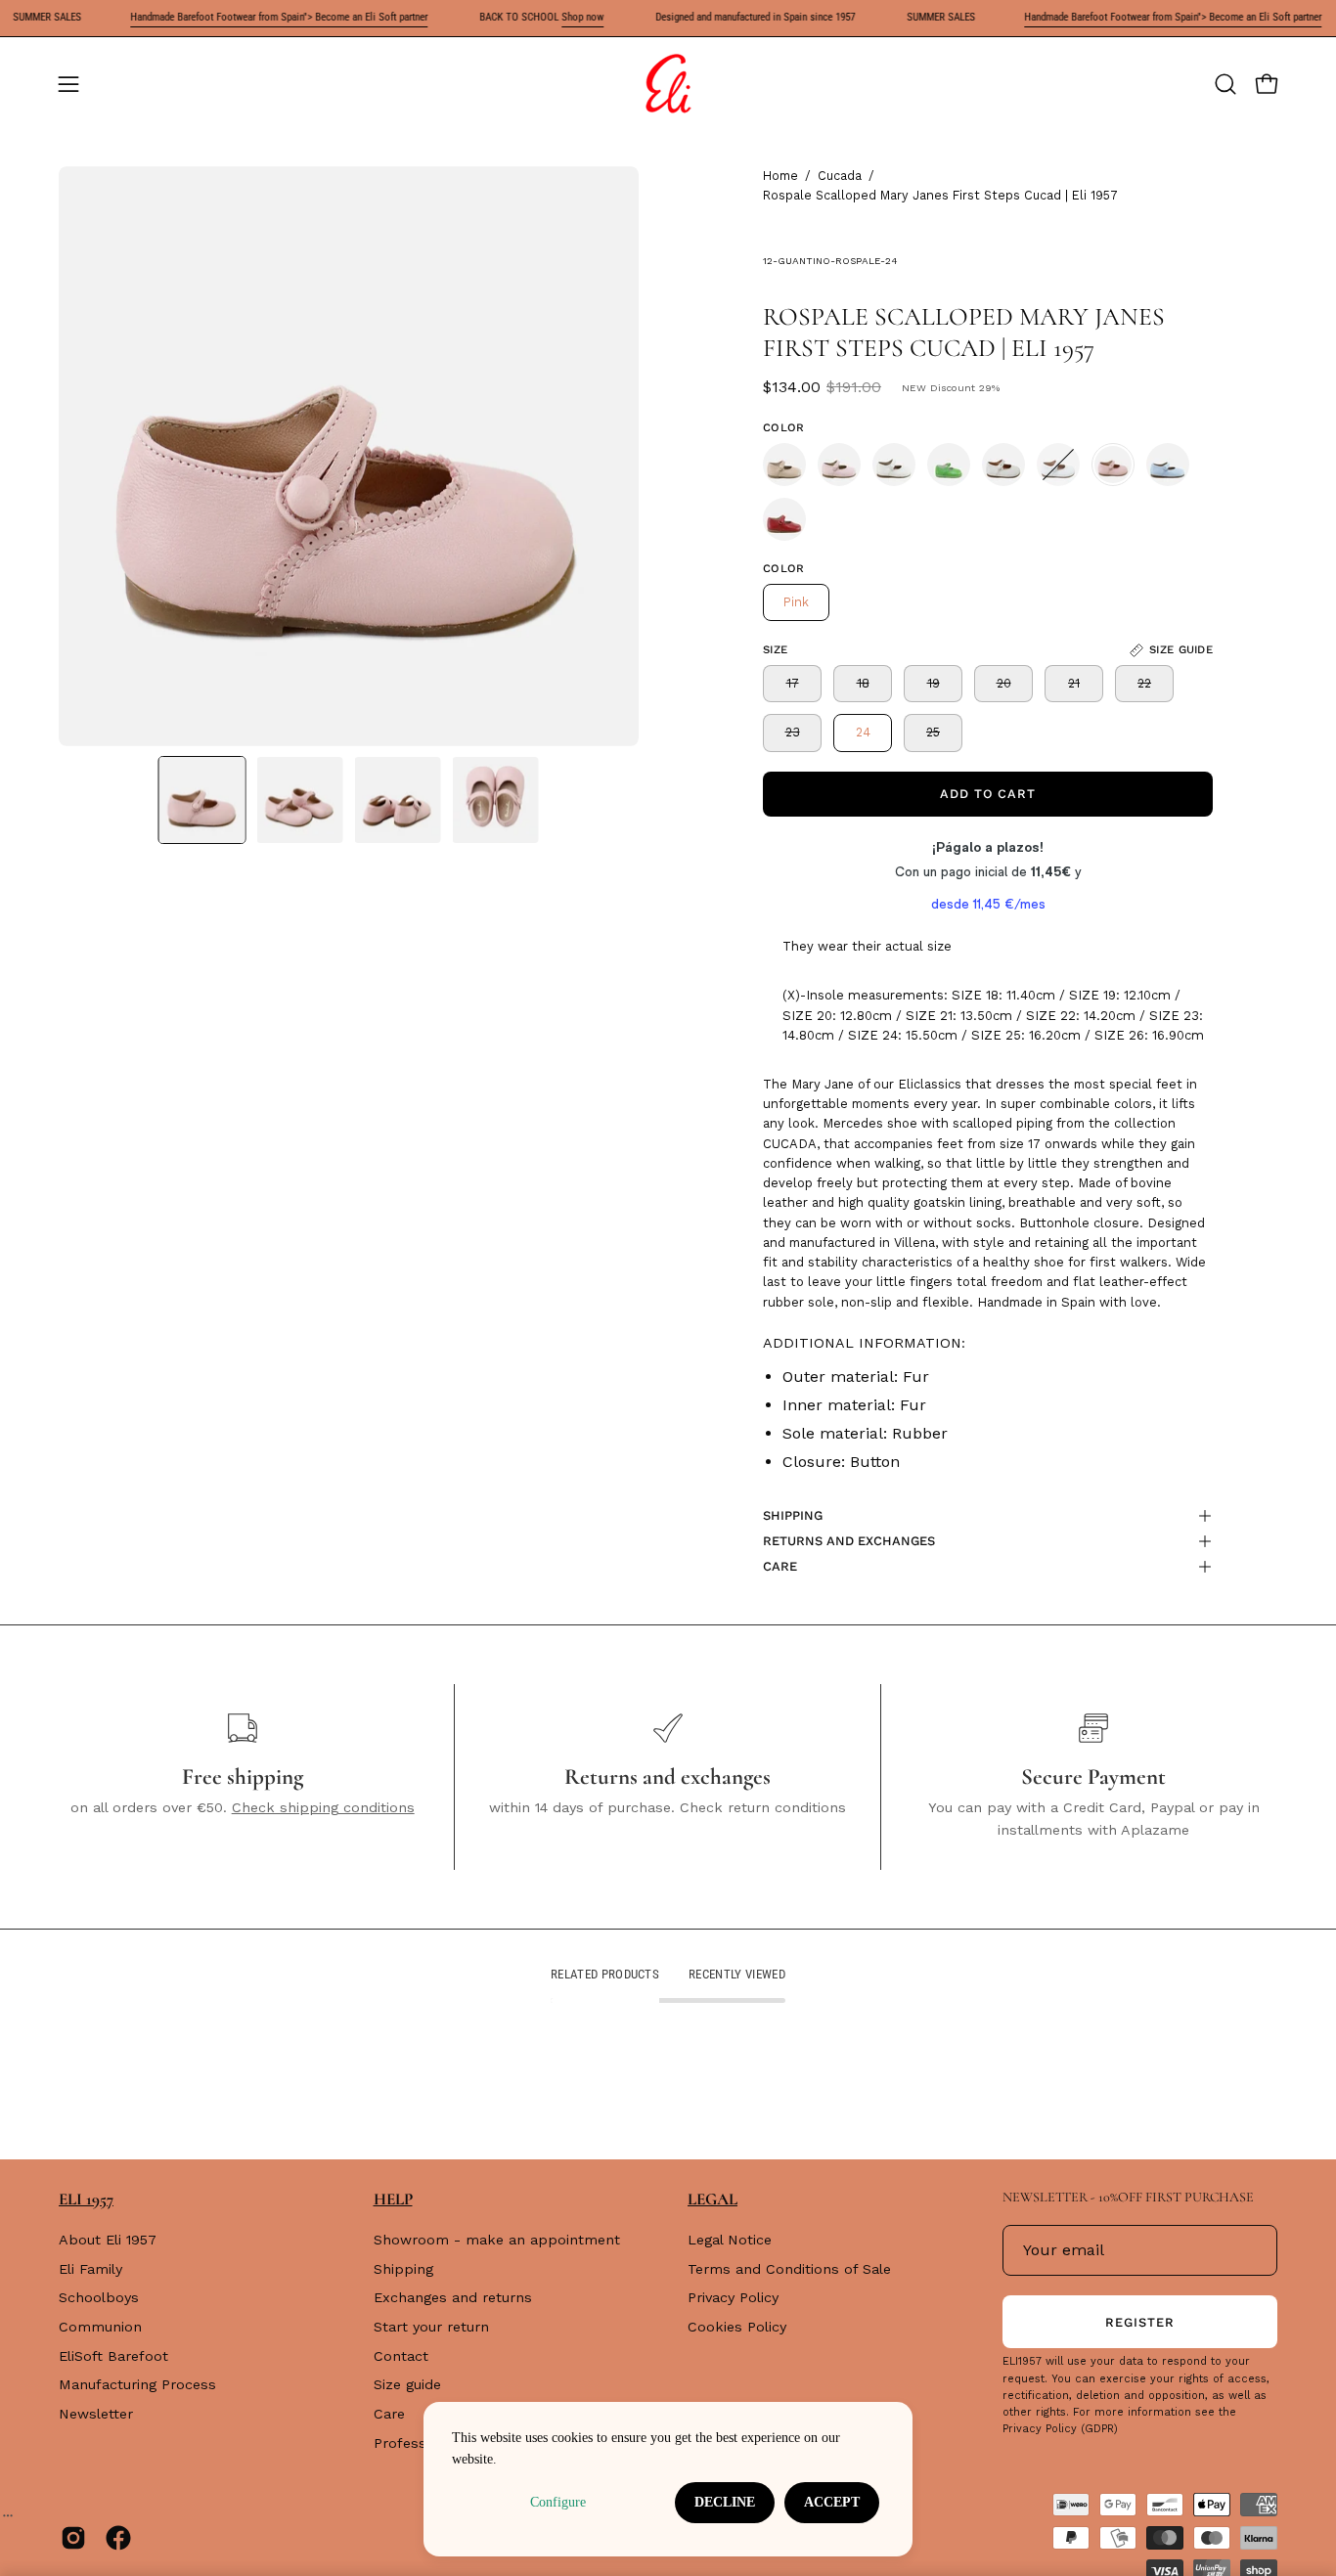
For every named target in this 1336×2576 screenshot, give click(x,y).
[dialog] (668, 2479)
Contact (401, 2356)
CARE (780, 1566)
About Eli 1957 (108, 2240)
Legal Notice (730, 2240)
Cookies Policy (737, 2327)
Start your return (431, 2327)
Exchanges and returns (453, 2298)
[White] (1058, 465)
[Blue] (1168, 465)
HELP (393, 2199)
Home (780, 176)
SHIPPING (793, 1515)
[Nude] (784, 465)
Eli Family (90, 2269)
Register (1140, 2322)
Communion (100, 2327)
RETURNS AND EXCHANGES (849, 1541)
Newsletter (96, 2414)
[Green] (949, 465)
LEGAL (713, 2199)
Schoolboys (99, 2298)
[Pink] (839, 465)
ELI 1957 (86, 2199)
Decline (725, 2502)
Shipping (403, 2269)
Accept (832, 2502)
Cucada (840, 176)
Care (389, 2414)
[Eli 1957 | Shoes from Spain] (668, 84)
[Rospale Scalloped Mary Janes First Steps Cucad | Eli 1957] (202, 800)
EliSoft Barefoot (113, 2356)
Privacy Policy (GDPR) (1060, 2429)
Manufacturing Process (137, 2385)
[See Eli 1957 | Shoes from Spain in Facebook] (118, 2538)
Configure (558, 2502)
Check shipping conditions (323, 1807)
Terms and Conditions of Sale (789, 2269)
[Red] (784, 519)
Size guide (407, 2385)
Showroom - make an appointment (497, 2240)
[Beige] (894, 465)
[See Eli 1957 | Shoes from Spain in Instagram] (73, 2538)
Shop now (546, 17)
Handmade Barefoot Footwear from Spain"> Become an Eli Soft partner (243, 17)
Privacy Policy (733, 2298)
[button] (1225, 84)
